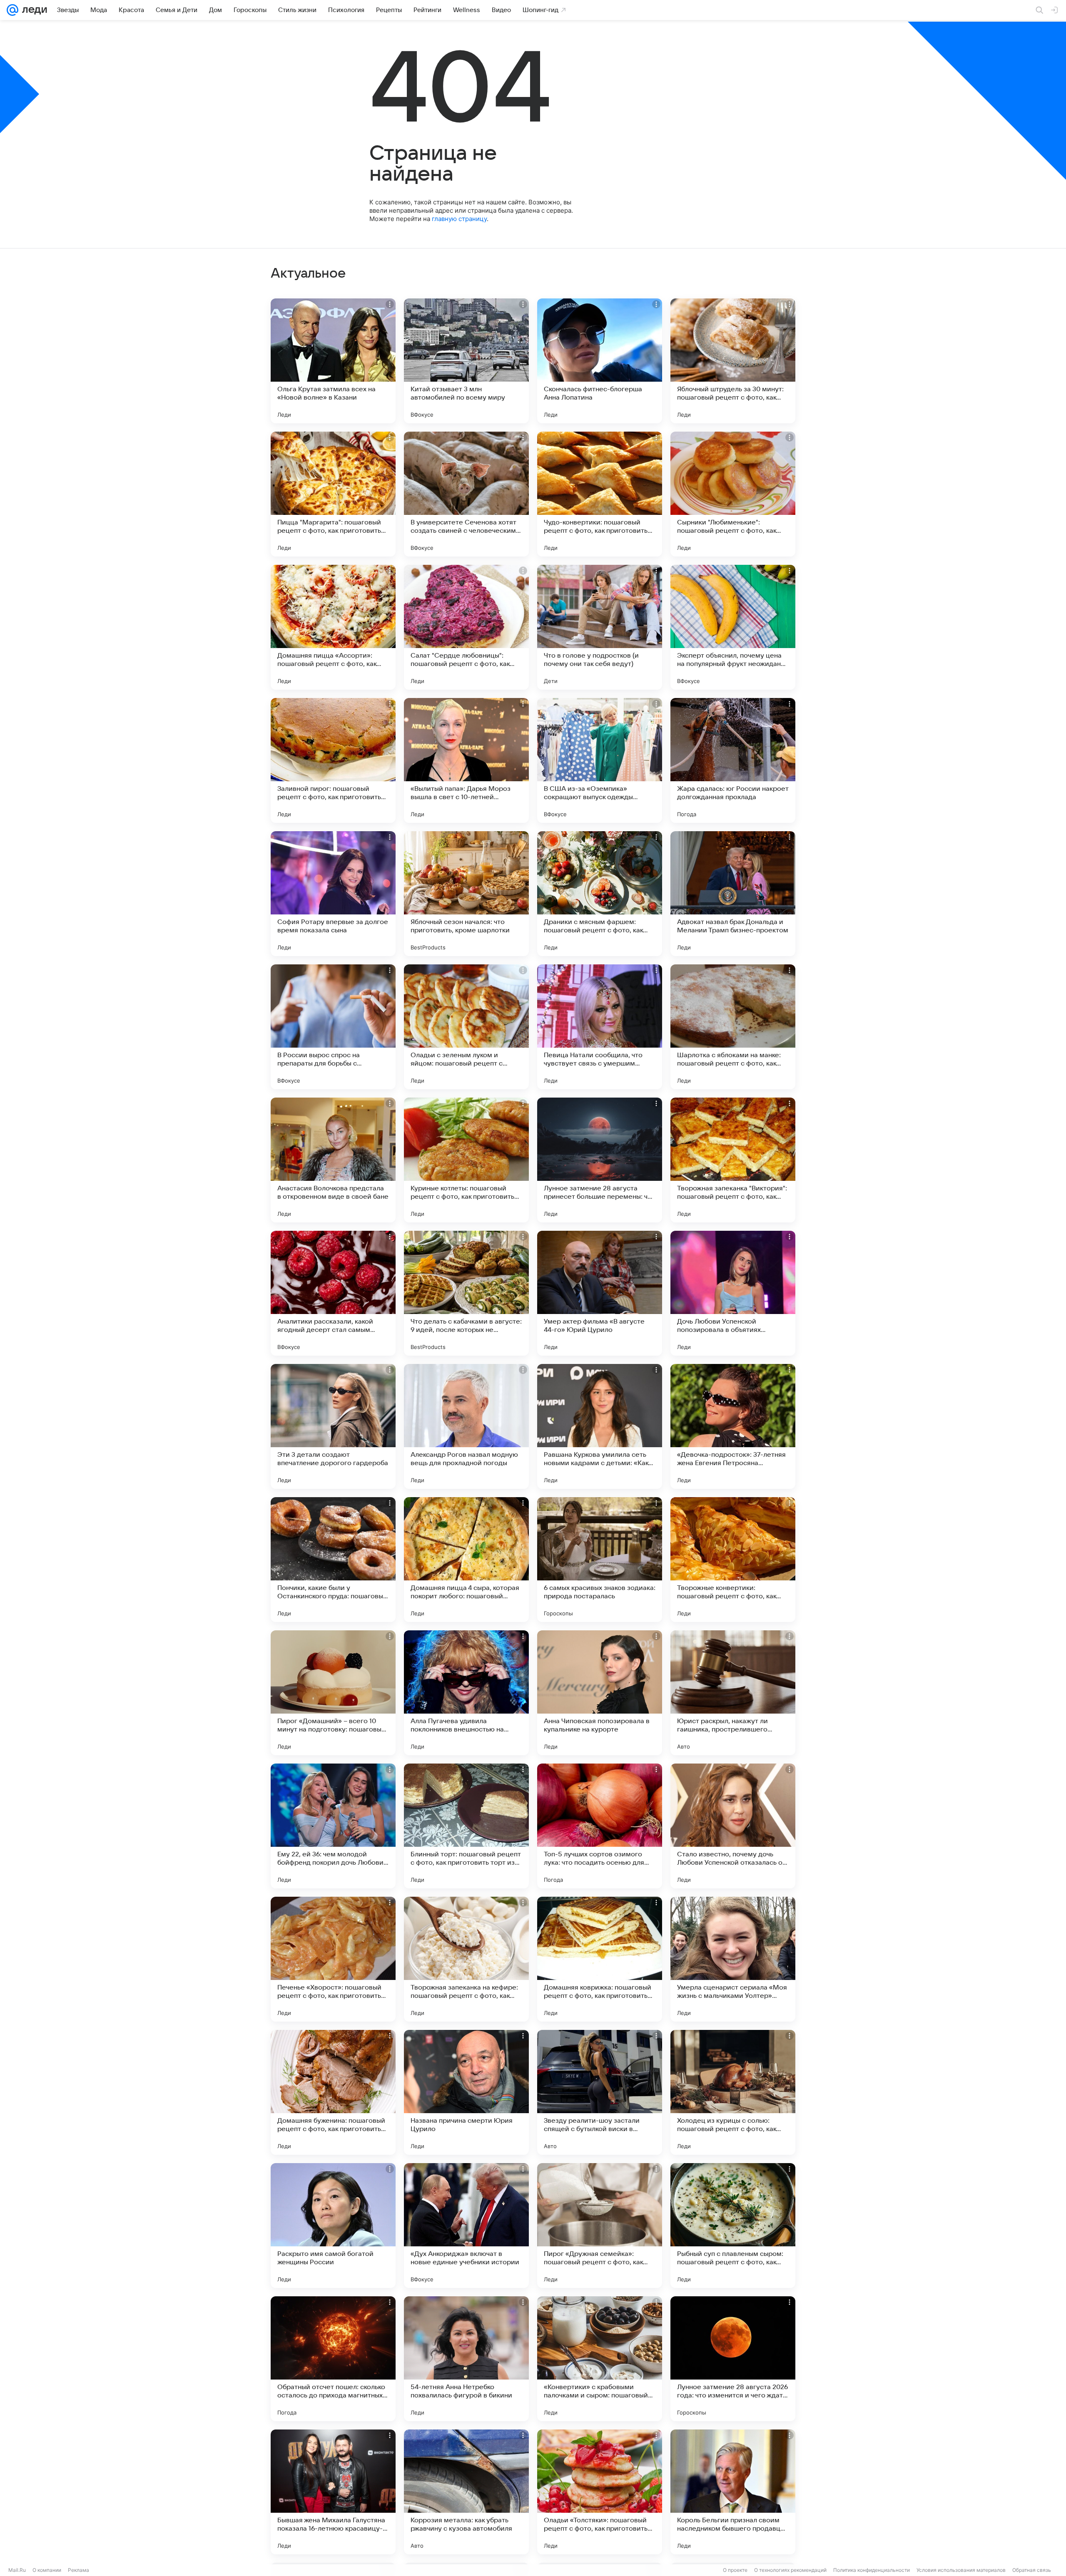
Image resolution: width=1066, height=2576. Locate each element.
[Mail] (12, 10)
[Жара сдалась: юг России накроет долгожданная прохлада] (733, 760)
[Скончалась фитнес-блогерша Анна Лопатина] (600, 361)
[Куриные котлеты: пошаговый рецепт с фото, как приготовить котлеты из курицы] (466, 1160)
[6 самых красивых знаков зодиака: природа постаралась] (600, 1560)
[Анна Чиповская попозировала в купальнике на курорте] (600, 1693)
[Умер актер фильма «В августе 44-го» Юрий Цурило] (600, 1293)
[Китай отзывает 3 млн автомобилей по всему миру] (466, 361)
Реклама (78, 2570)
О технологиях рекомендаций (790, 2570)
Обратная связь (1032, 2570)
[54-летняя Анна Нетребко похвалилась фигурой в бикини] (466, 2359)
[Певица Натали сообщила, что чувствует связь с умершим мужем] (600, 1027)
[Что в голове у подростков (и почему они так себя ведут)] (600, 627)
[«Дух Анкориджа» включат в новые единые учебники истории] (466, 2226)
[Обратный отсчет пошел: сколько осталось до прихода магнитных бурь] (333, 2359)
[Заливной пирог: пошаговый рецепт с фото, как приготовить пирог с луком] (333, 760)
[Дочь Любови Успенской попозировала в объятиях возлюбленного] (733, 1293)
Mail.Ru (17, 2570)
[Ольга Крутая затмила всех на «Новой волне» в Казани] (333, 361)
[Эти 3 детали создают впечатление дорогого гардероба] (333, 1426)
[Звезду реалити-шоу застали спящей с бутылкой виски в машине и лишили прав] (600, 2092)
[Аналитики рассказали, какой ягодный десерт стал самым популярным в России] (333, 1293)
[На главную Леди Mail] (33, 10)
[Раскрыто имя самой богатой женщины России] (333, 2226)
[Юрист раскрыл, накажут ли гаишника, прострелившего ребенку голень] (733, 1693)
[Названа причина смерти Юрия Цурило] (466, 2092)
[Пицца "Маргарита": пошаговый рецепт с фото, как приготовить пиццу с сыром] (333, 494)
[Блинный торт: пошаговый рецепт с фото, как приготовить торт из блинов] (466, 1826)
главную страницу (459, 219)
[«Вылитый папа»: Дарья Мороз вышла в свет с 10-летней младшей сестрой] (466, 760)
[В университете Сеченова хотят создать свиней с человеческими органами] (466, 494)
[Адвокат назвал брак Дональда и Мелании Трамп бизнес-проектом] (733, 894)
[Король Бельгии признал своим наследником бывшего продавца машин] (733, 2492)
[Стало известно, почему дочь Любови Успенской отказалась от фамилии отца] (733, 1826)
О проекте (735, 2570)
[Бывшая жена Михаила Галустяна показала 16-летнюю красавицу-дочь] (333, 2492)
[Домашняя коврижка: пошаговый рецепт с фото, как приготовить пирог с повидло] (600, 1959)
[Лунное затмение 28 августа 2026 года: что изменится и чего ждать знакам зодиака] (733, 2359)
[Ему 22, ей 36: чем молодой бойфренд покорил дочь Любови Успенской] (333, 1826)
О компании (47, 2570)
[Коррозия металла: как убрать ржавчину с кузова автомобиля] (466, 2492)
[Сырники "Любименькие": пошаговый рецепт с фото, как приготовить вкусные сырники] (733, 494)
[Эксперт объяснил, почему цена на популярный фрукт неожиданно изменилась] (733, 627)
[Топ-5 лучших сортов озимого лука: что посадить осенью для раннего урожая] (600, 1826)
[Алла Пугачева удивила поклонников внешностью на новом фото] (466, 1693)
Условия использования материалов (961, 2570)
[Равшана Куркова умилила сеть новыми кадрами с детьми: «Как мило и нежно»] (600, 1426)
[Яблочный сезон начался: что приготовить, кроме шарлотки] (466, 894)
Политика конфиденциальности (872, 2570)
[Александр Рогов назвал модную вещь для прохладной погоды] (466, 1426)
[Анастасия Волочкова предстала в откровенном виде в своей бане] (333, 1160)
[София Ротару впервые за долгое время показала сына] (333, 894)
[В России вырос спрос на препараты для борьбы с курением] (333, 1027)
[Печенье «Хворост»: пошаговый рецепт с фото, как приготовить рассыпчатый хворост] (333, 1959)
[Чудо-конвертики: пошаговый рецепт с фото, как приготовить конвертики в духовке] (600, 494)
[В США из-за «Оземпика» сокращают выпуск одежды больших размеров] (600, 760)
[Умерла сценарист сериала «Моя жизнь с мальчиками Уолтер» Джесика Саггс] (733, 1959)
